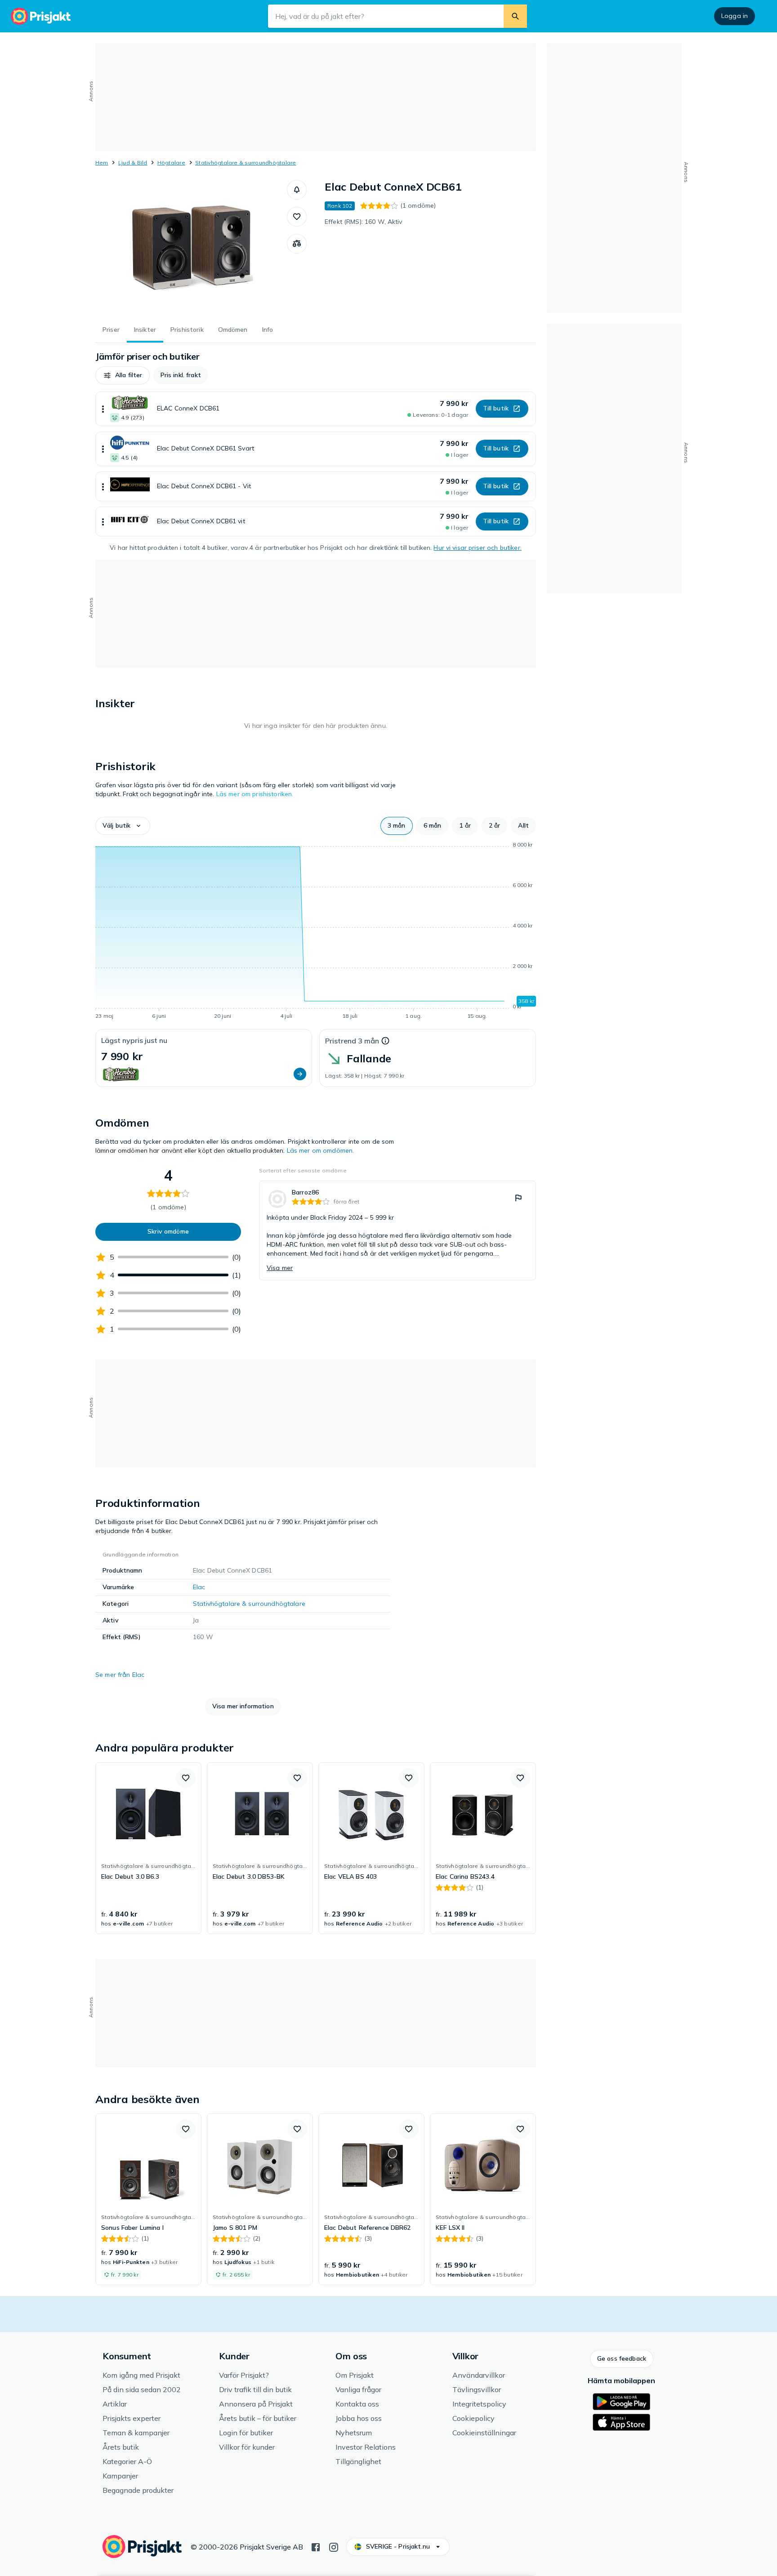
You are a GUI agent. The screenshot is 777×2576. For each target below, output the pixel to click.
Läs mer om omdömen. (321, 1150)
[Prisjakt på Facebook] (316, 2546)
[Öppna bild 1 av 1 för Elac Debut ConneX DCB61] (191, 247)
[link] (397, 1230)
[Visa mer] (103, 409)
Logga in (735, 16)
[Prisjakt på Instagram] (334, 2546)
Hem (102, 163)
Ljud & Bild (133, 163)
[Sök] (515, 16)
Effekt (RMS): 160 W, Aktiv (364, 222)
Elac (199, 1587)
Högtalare (171, 163)
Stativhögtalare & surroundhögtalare (246, 163)
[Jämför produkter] (297, 244)
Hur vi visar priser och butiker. (477, 548)
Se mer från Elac (120, 1675)
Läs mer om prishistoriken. (255, 794)
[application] (316, 932)
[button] (297, 190)
